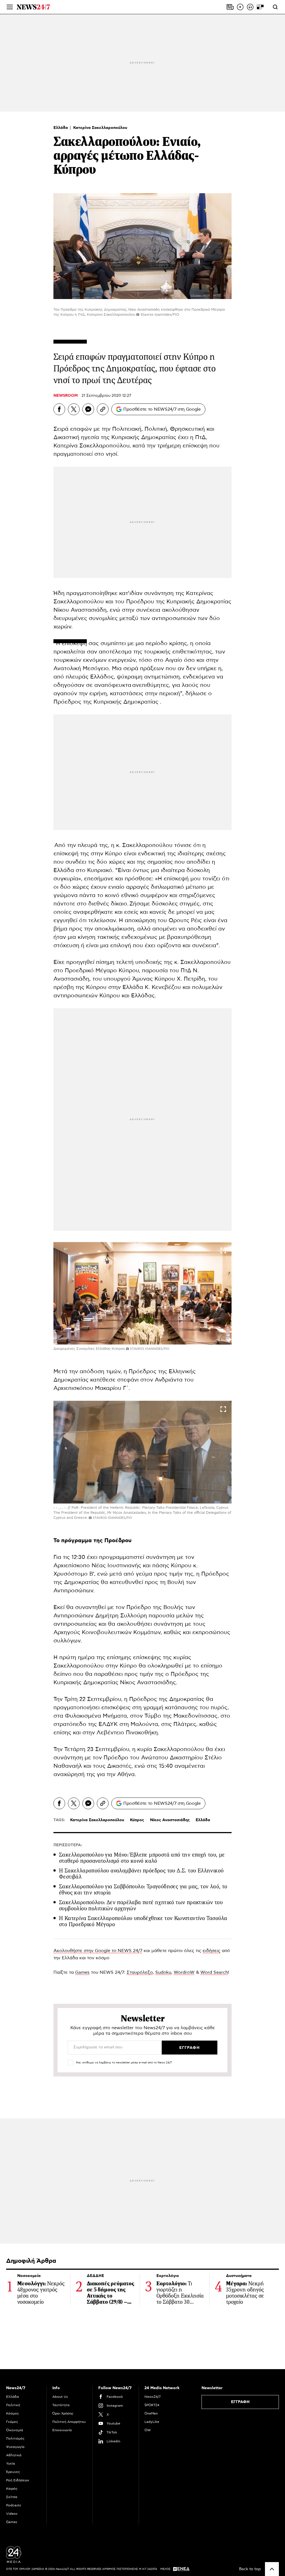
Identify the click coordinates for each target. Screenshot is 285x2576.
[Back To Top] (272, 2569)
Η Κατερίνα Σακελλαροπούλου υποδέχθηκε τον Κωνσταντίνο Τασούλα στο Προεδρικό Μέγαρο (143, 1921)
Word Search (214, 1972)
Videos (12, 2514)
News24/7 (153, 2397)
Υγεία (11, 2464)
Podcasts (14, 2505)
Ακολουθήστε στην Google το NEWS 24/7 (98, 1951)
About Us (60, 2397)
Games (82, 1972)
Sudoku (163, 1972)
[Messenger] (88, 409)
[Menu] (10, 7)
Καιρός (12, 2489)
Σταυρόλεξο (140, 1972)
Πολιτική (13, 2405)
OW (148, 2430)
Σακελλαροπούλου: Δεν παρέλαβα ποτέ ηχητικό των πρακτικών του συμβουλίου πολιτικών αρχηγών (141, 1905)
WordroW (184, 1972)
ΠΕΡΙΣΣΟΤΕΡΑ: (68, 1845)
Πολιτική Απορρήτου (69, 2422)
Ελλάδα (61, 128)
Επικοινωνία (62, 2430)
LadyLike (152, 2422)
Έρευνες (13, 2472)
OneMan (151, 2413)
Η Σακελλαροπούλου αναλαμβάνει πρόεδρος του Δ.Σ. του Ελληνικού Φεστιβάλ (141, 1874)
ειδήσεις (212, 1951)
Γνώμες (12, 2422)
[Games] (260, 7)
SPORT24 (152, 2405)
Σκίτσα (12, 2497)
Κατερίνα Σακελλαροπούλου (100, 128)
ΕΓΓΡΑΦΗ (240, 2402)
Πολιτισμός (15, 2438)
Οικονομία (15, 2430)
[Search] (275, 7)
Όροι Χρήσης (63, 2413)
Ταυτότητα (61, 2405)
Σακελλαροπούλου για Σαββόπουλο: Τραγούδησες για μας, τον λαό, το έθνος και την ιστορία (143, 1890)
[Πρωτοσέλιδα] (230, 7)
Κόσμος (13, 2413)
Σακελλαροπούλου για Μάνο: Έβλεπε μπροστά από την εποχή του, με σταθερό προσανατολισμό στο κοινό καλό (142, 1858)
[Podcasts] (250, 7)
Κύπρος (137, 1820)
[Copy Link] (103, 409)
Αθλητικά (14, 2455)
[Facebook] (59, 409)
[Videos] (240, 7)
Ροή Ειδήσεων (18, 2480)
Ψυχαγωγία (15, 2447)
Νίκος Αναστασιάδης (170, 1820)
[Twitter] (74, 409)
